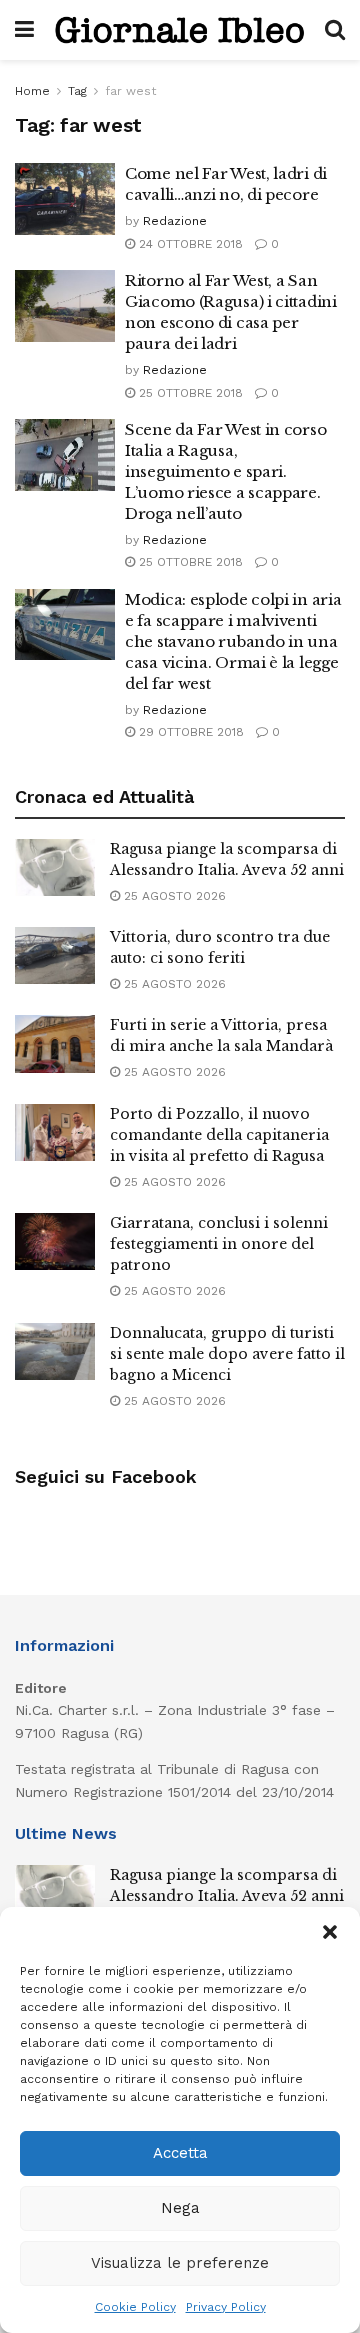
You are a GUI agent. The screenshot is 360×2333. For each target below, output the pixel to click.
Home (32, 91)
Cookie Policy (135, 2307)
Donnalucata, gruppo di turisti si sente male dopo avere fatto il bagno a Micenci (227, 1354)
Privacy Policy (226, 2307)
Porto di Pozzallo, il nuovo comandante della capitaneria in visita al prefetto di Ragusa (219, 1135)
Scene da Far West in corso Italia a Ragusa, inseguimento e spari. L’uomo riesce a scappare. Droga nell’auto (225, 471)
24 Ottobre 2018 (189, 244)
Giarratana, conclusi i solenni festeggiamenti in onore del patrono (219, 1244)
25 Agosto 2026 (173, 896)
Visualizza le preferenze (180, 2263)
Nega (180, 2208)
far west (130, 91)
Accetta (180, 2153)
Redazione (175, 221)
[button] (330, 1932)
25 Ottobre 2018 (189, 393)
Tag (77, 91)
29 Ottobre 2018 (189, 732)
